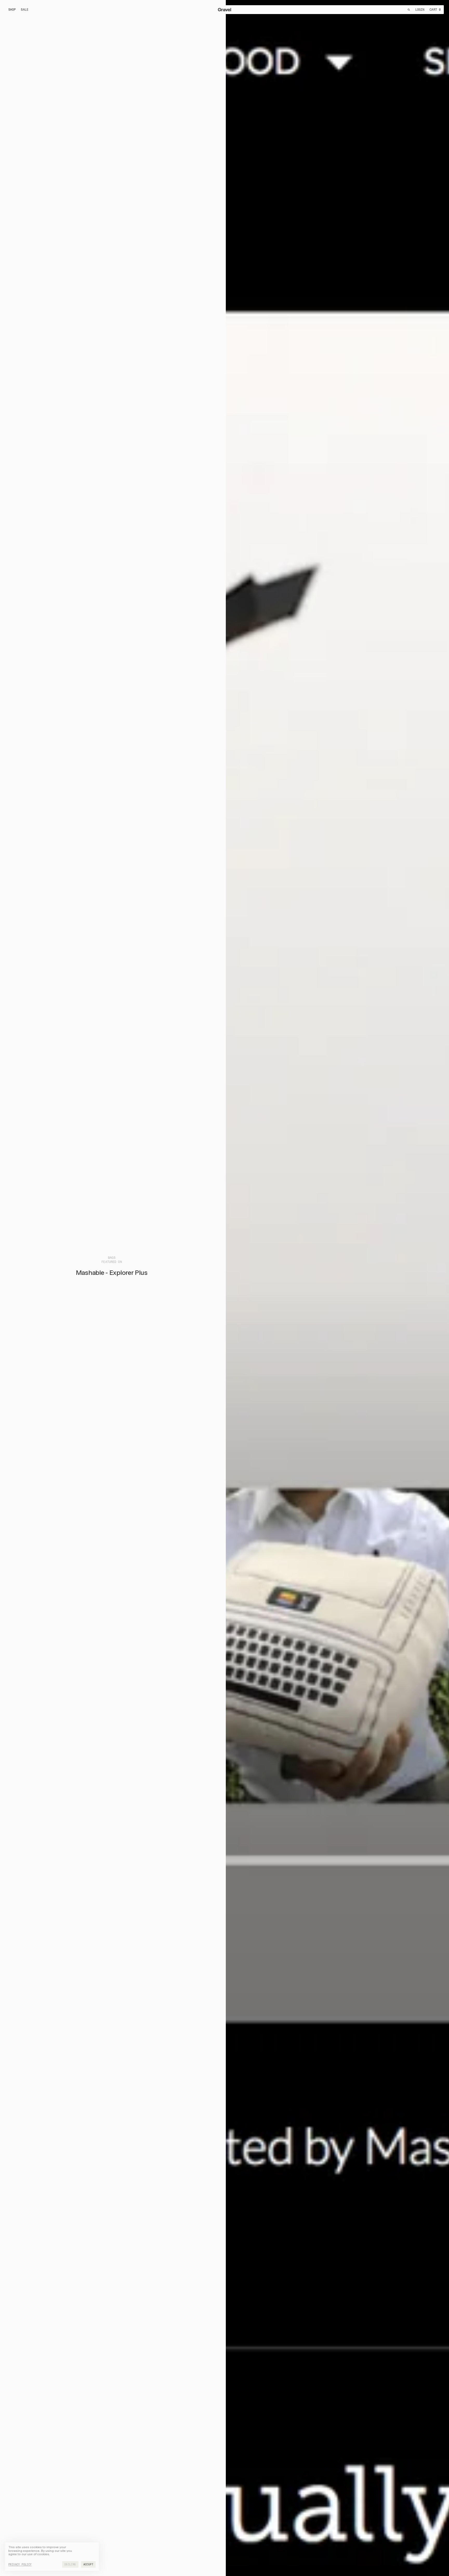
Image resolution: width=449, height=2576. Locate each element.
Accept (88, 2564)
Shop (12, 10)
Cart (435, 10)
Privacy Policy (20, 2565)
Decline (70, 2564)
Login (420, 10)
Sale (26, 10)
